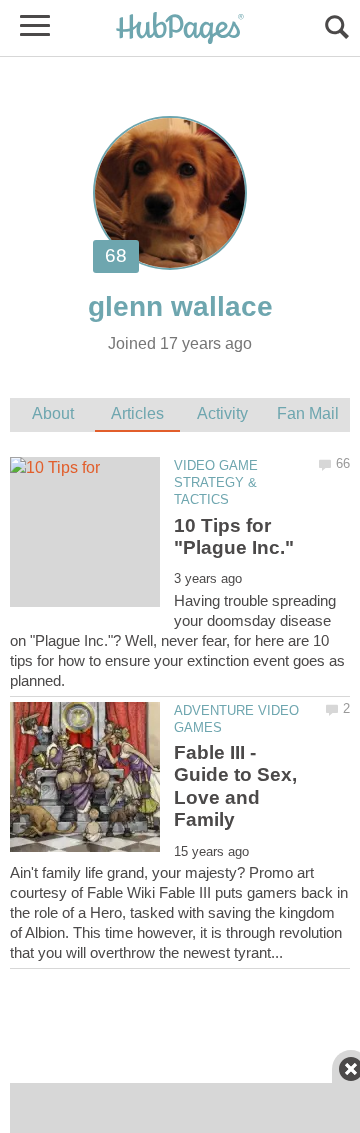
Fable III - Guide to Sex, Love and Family (235, 786)
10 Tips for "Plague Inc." (234, 536)
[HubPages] (180, 29)
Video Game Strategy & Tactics (216, 482)
